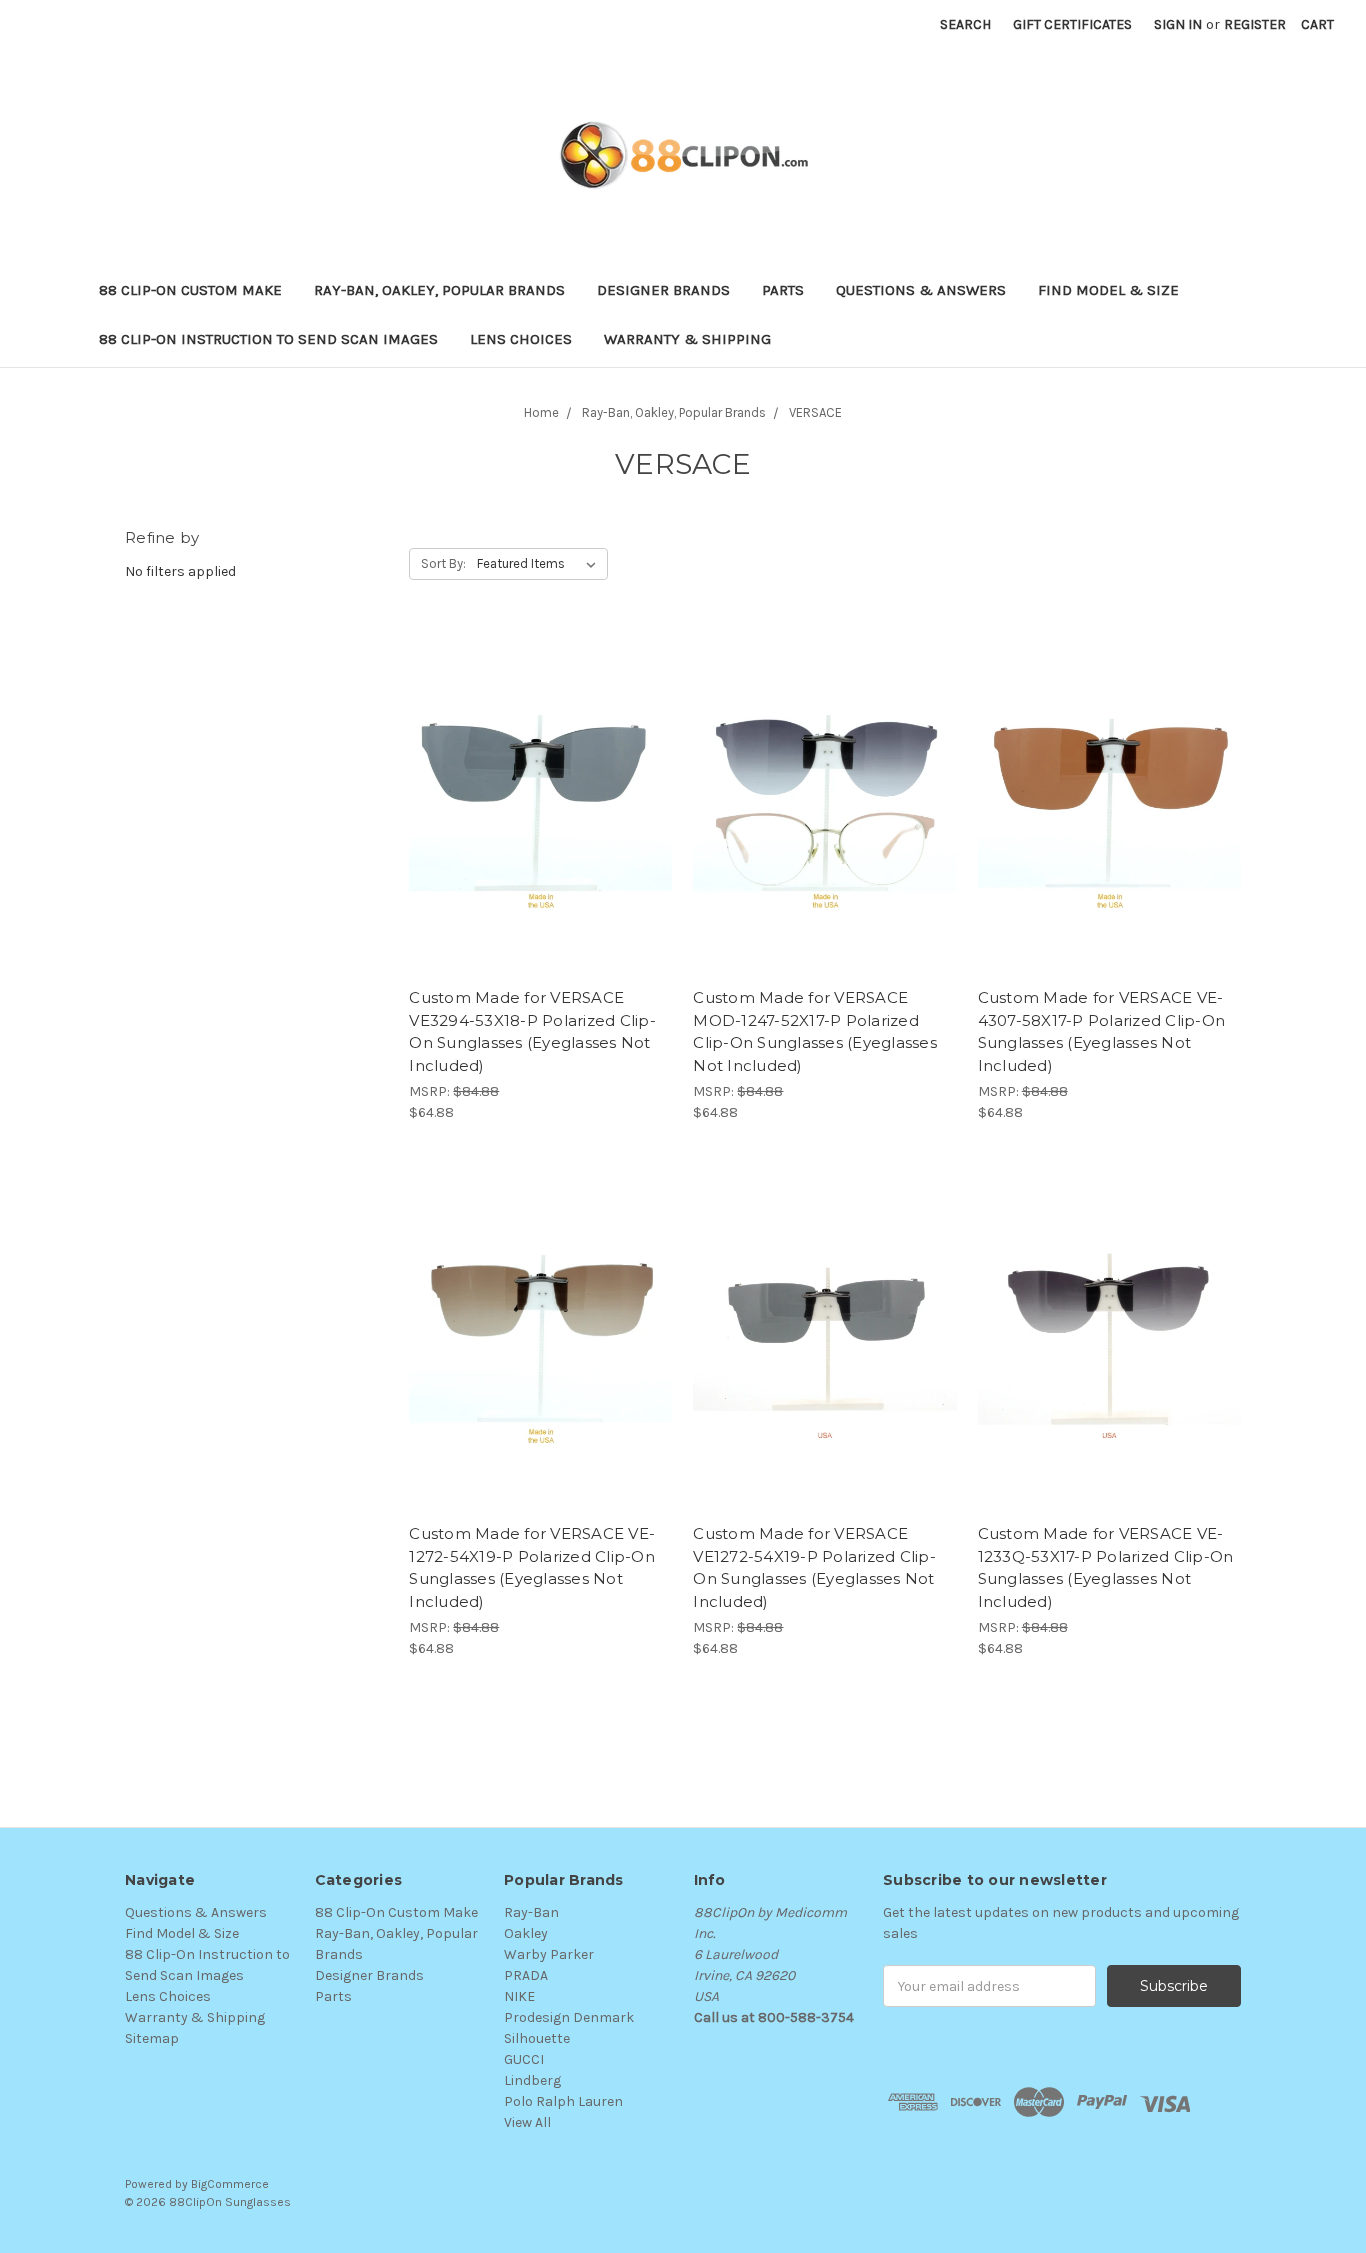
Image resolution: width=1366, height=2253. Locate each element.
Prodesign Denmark (569, 2017)
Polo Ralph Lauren (563, 2101)
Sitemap (152, 2038)
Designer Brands (663, 290)
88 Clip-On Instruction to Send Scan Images (268, 339)
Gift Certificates (1072, 24)
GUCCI (524, 2059)
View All (527, 2122)
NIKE (519, 1996)
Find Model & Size (1108, 290)
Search (965, 24)
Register (1255, 24)
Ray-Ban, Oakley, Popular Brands (439, 290)
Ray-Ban (531, 1912)
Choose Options (541, 820)
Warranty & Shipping (687, 339)
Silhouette (537, 2038)
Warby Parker (549, 1954)
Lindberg (532, 2080)
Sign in (1178, 24)
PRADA (526, 1975)
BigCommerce (230, 2184)
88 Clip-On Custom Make (190, 290)
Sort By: (443, 563)
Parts (783, 290)
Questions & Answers (921, 290)
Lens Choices (521, 339)
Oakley (526, 1933)
